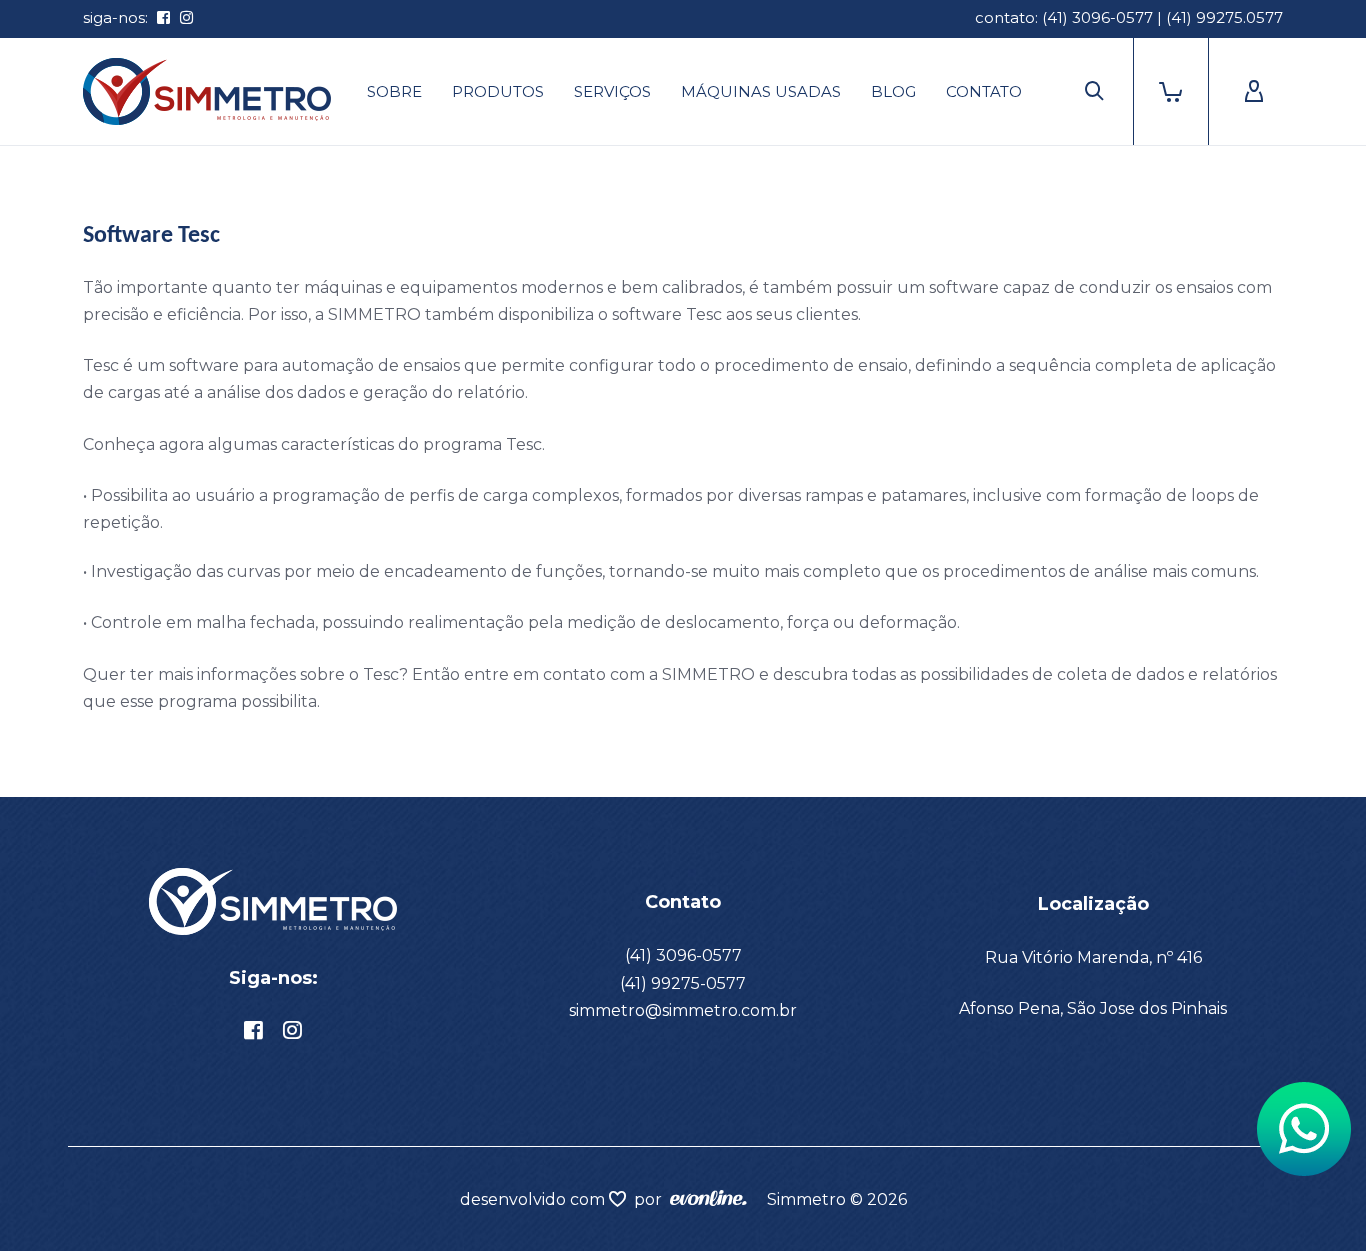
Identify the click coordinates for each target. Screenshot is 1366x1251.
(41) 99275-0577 (683, 983)
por (652, 1199)
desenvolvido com (534, 1199)
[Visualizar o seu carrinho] (1164, 91)
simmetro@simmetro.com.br (683, 1010)
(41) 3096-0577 (1097, 17)
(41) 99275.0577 (1224, 17)
